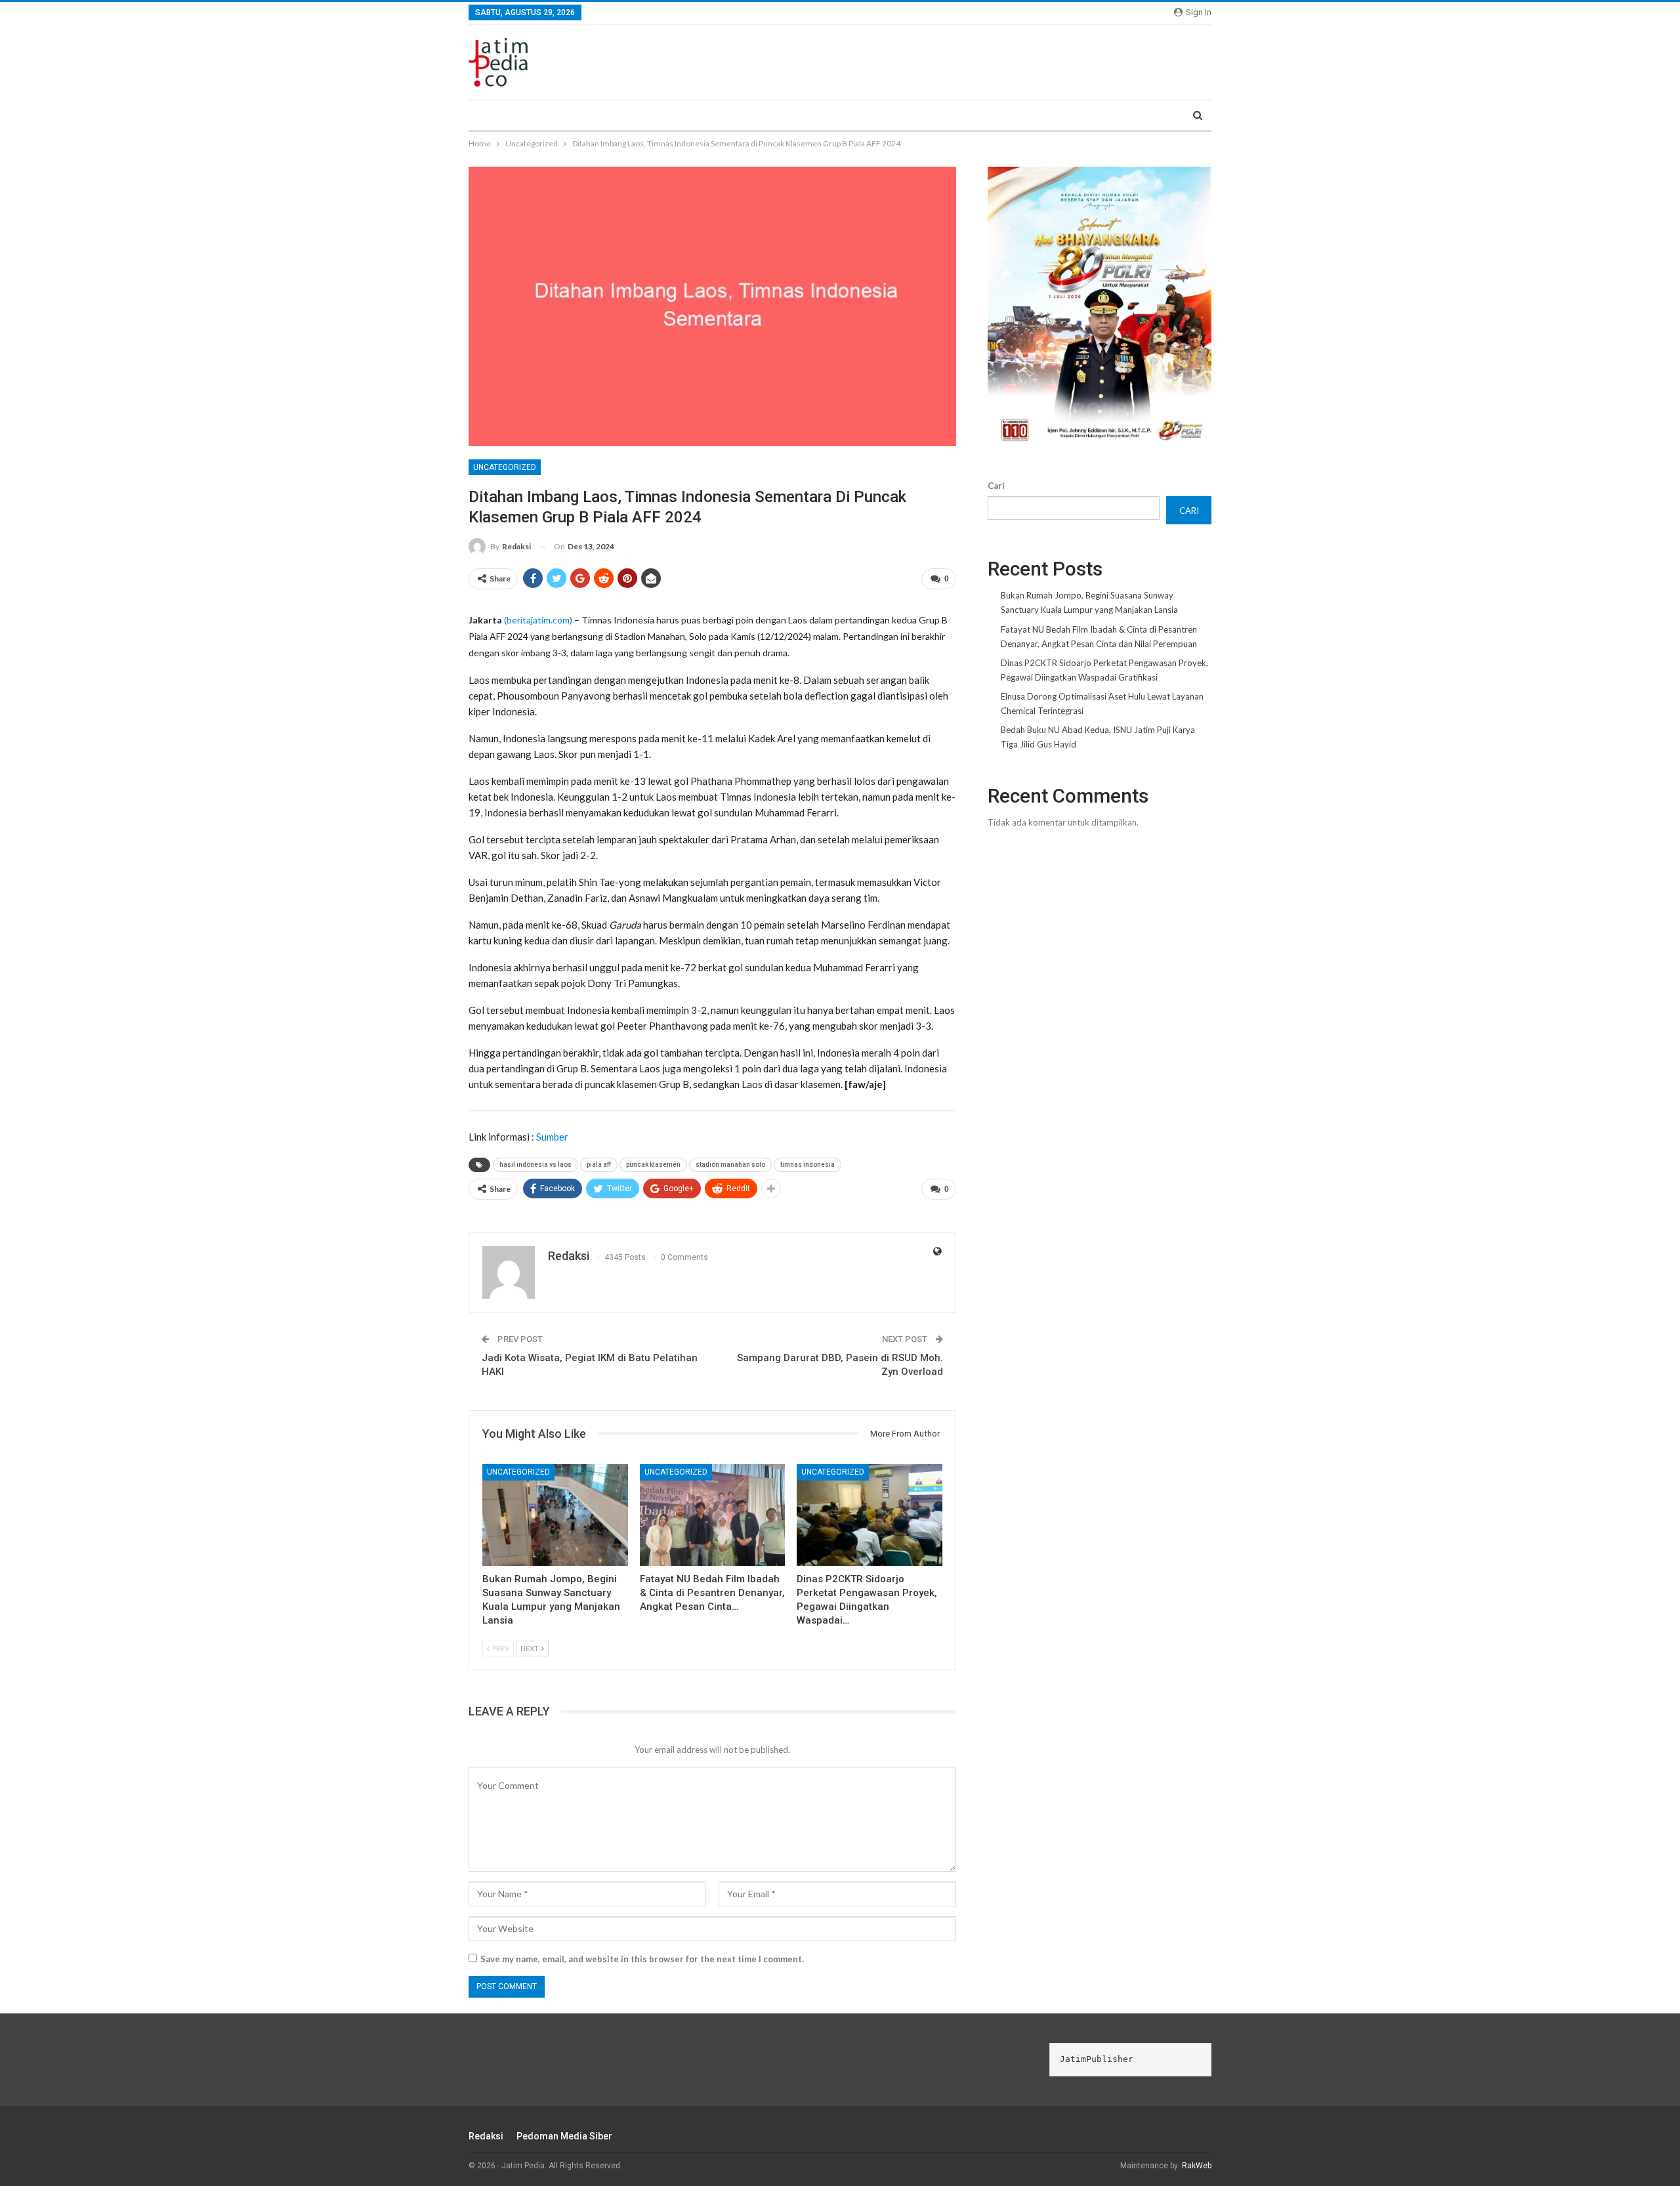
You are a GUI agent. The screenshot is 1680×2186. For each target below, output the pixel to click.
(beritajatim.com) (538, 620)
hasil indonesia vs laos (535, 1165)
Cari (996, 486)
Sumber (552, 1137)
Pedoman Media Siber (564, 2136)
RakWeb (1197, 2166)
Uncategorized (505, 467)
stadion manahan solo (730, 1165)
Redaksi (486, 2136)
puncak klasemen (653, 1165)
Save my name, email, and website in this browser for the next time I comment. (642, 1959)
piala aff (599, 1165)
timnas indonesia (808, 1165)
